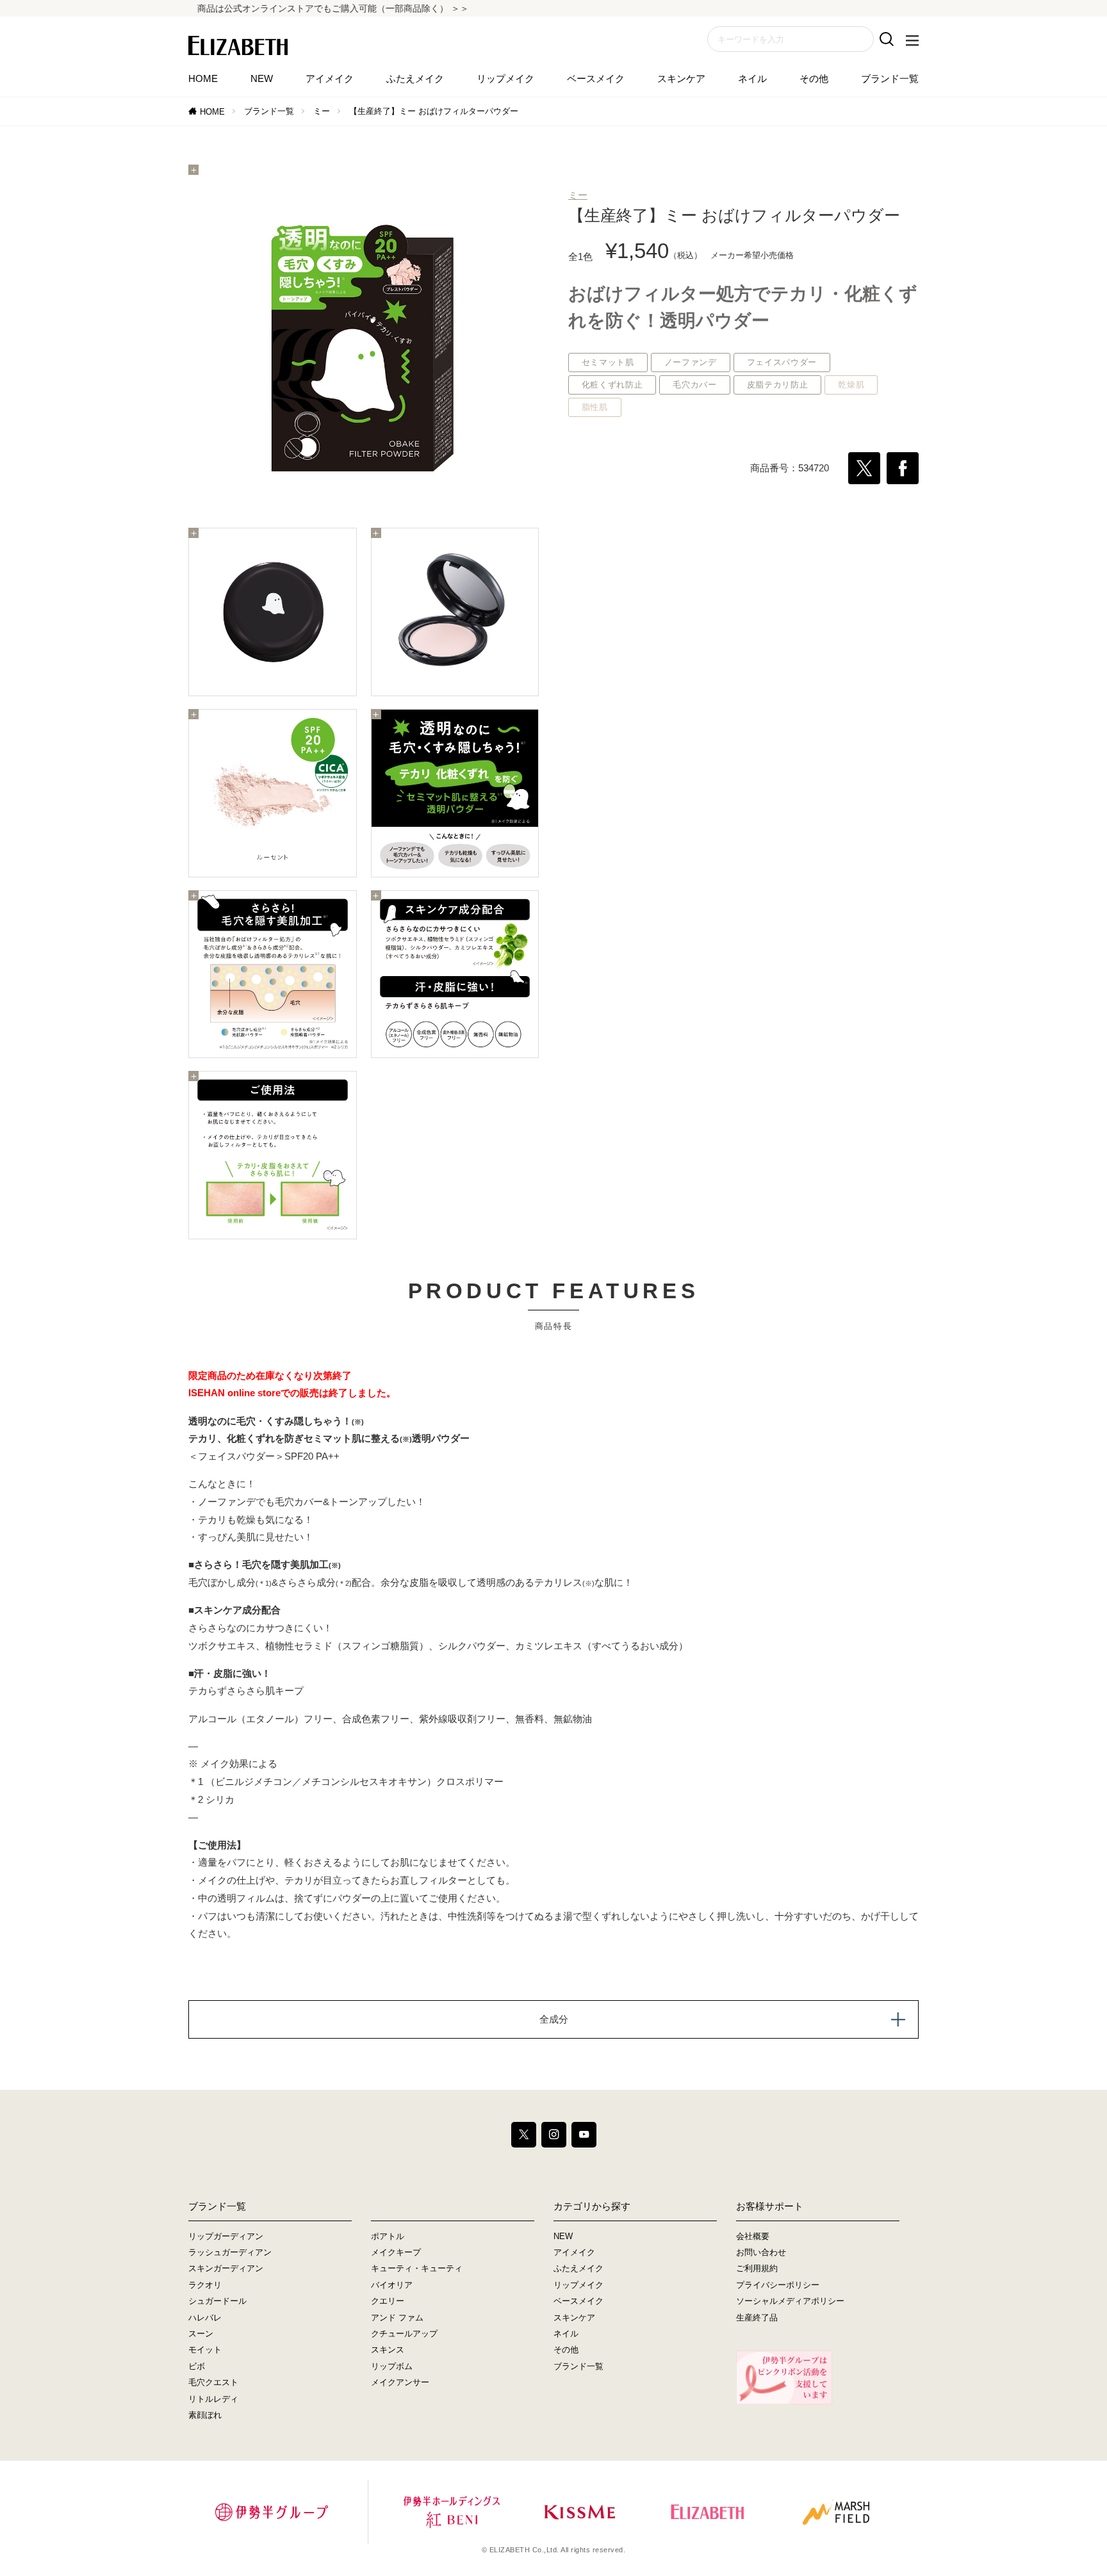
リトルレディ (213, 2399)
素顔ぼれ (205, 2415)
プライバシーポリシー (778, 2285)
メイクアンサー (400, 2382)
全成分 (554, 2019)
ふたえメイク (415, 78)
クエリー (388, 2301)
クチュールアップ (404, 2334)
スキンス (388, 2350)
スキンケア (681, 78)
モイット (205, 2350)
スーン (201, 2334)
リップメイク (505, 78)
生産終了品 (757, 2318)
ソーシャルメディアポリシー (790, 2301)
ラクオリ (205, 2285)
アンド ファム (397, 2318)
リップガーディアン (226, 2236)
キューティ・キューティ (417, 2268)
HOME (203, 78)
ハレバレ (205, 2318)
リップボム (392, 2366)
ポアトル (388, 2236)
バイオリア (392, 2285)
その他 (814, 78)
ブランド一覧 (890, 78)
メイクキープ (396, 2252)
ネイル (752, 78)
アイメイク (330, 78)
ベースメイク (596, 78)
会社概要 (753, 2236)
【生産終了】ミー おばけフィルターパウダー (434, 111)
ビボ (197, 2366)
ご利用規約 (757, 2268)
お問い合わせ (761, 2252)
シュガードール (217, 2301)
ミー (322, 111)
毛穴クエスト (213, 2382)
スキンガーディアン (226, 2268)
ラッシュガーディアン (230, 2252)
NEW (262, 78)
